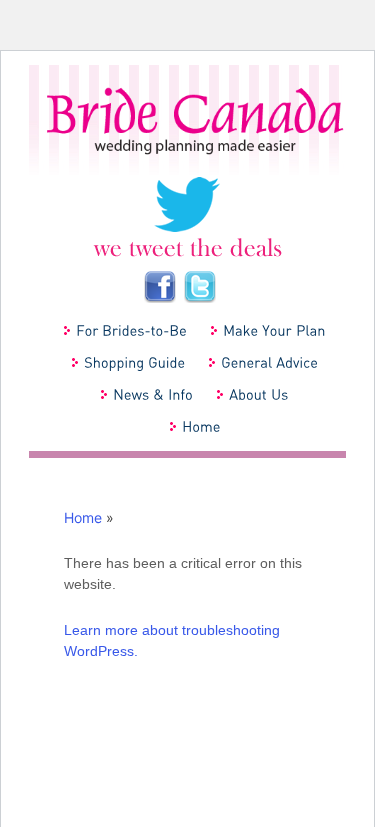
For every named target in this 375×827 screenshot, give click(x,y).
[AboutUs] (258, 394)
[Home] (200, 426)
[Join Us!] (158, 284)
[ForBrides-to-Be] (130, 330)
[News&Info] (152, 394)
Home (83, 517)
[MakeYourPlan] (273, 330)
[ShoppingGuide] (133, 362)
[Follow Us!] (187, 214)
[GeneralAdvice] (268, 362)
